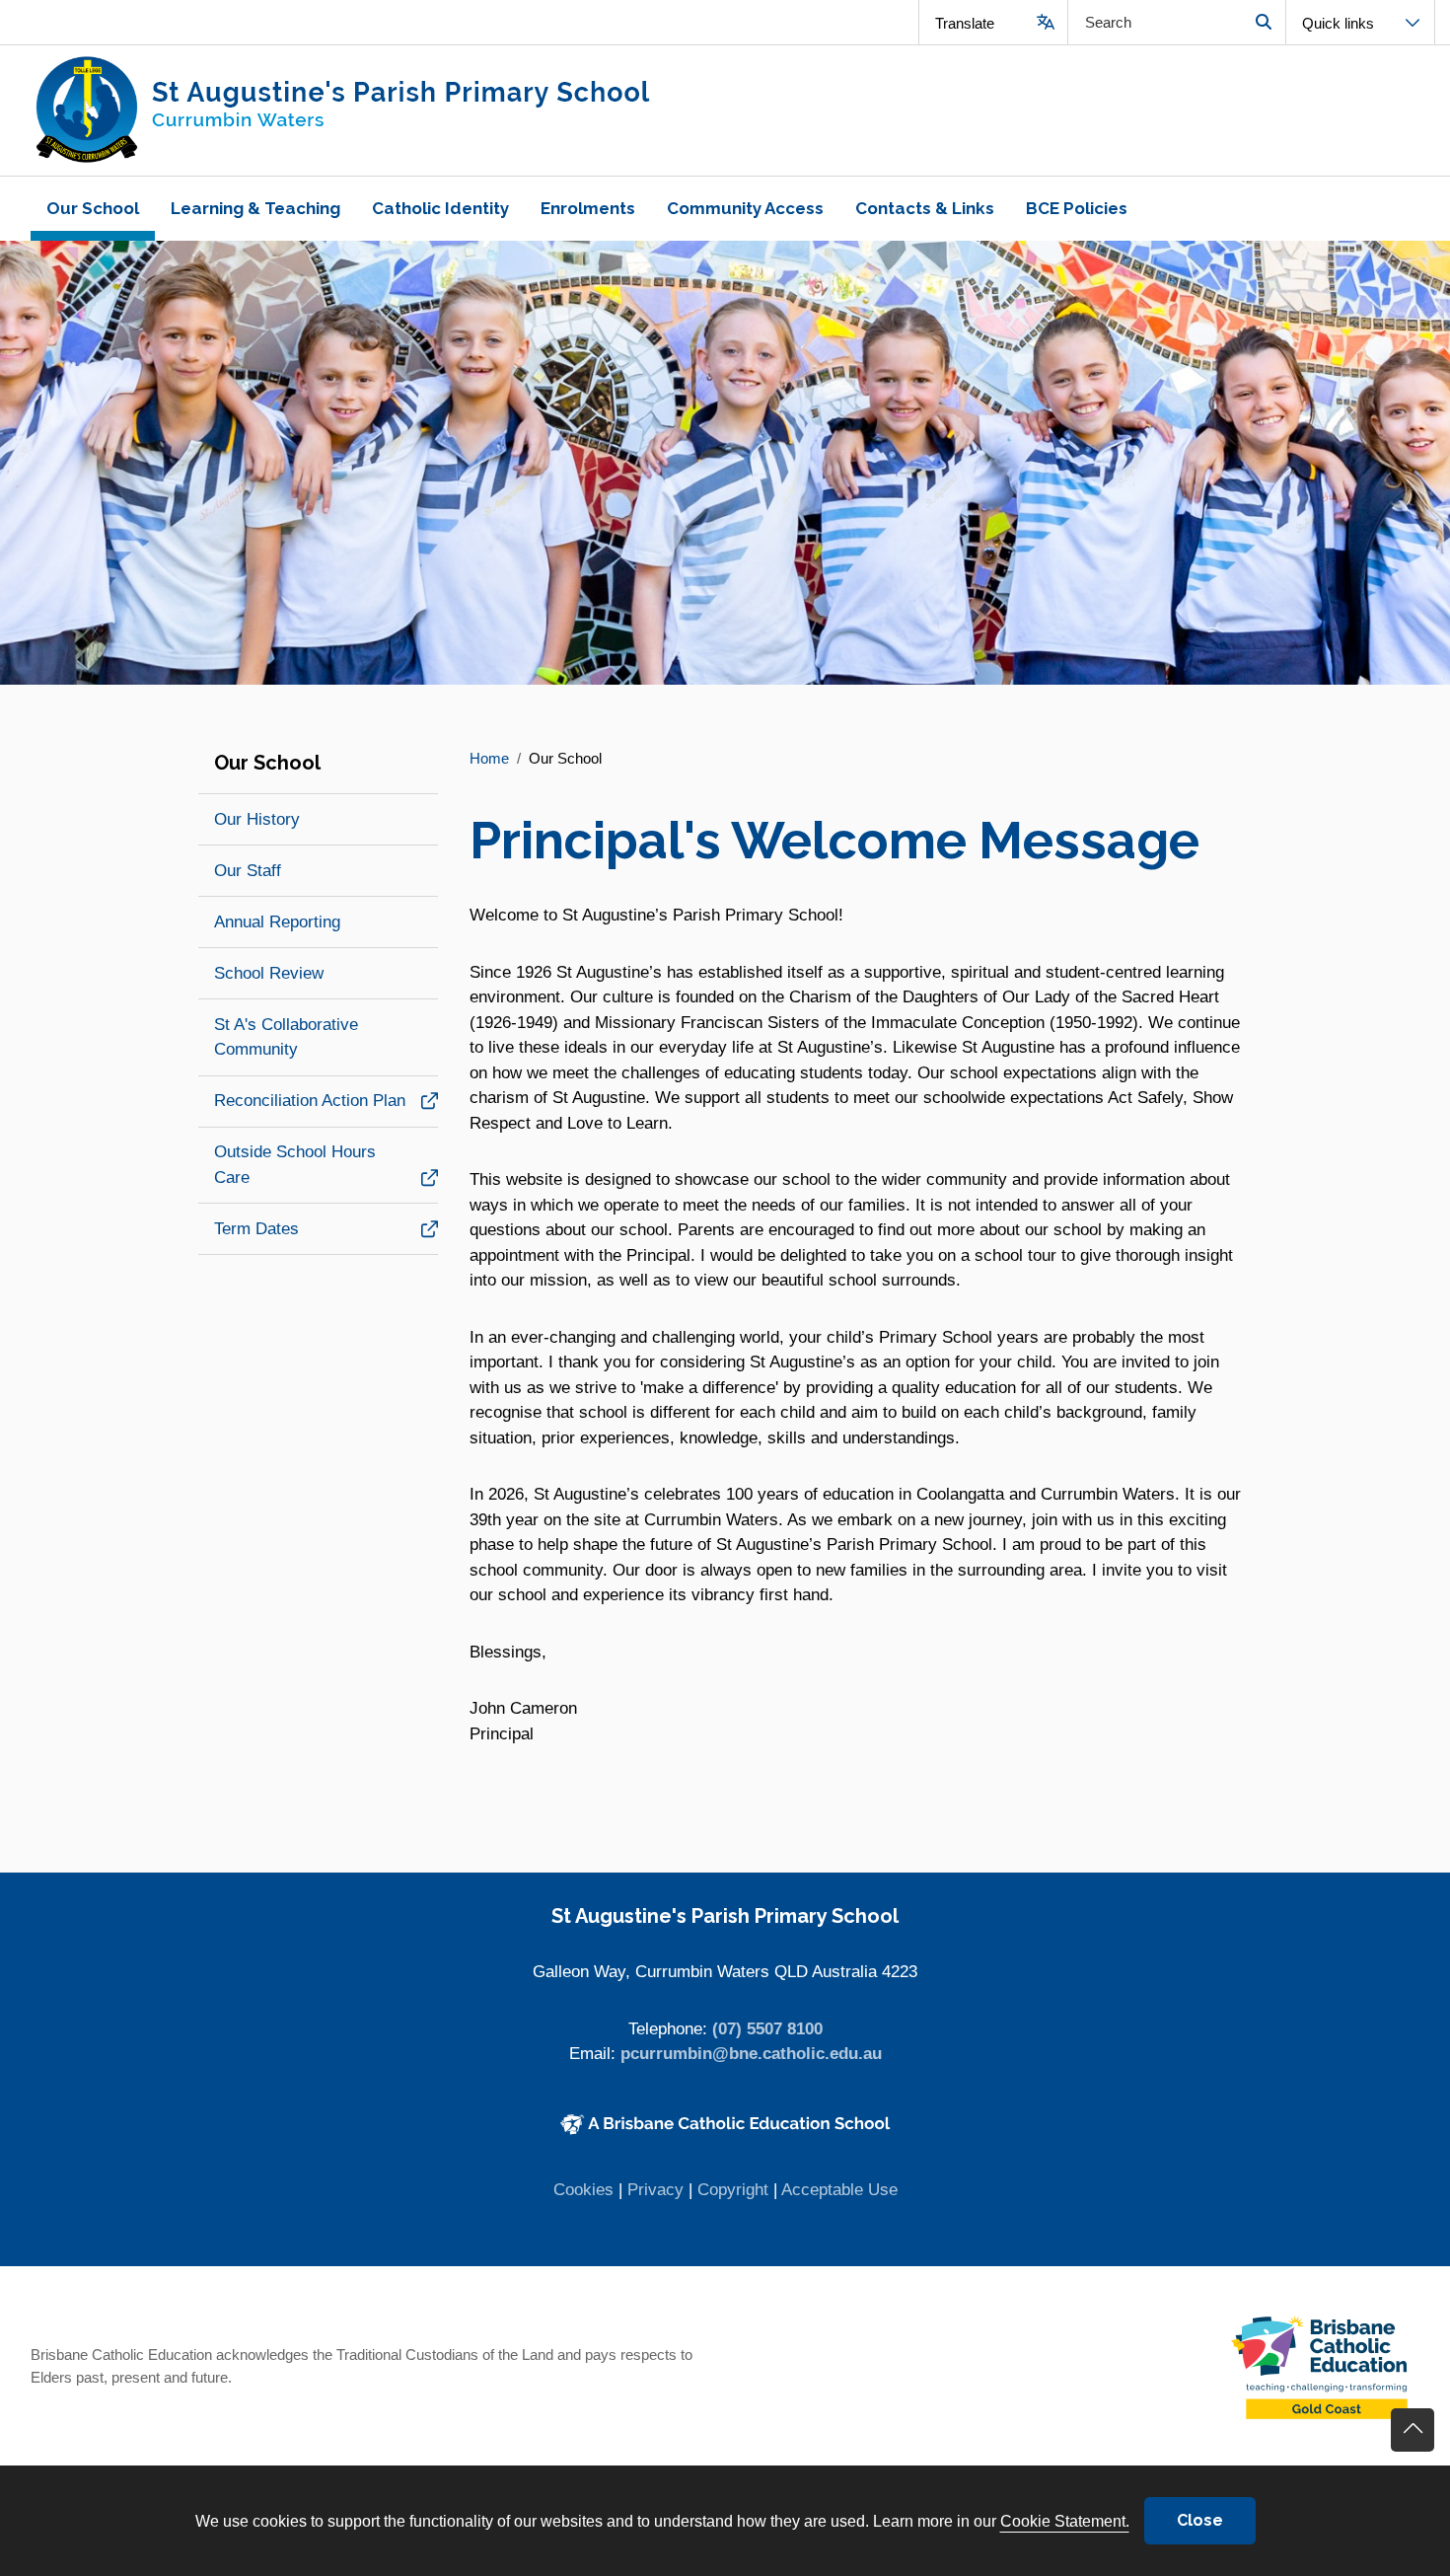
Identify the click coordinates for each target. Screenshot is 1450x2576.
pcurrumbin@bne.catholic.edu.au (751, 2054)
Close (1200, 2520)
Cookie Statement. (1065, 2521)
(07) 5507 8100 (767, 2029)
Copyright (733, 2190)
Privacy (655, 2190)
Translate (965, 23)
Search (1263, 22)
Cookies (583, 2190)
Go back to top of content (1413, 2430)
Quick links (1338, 23)
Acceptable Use (839, 2190)
